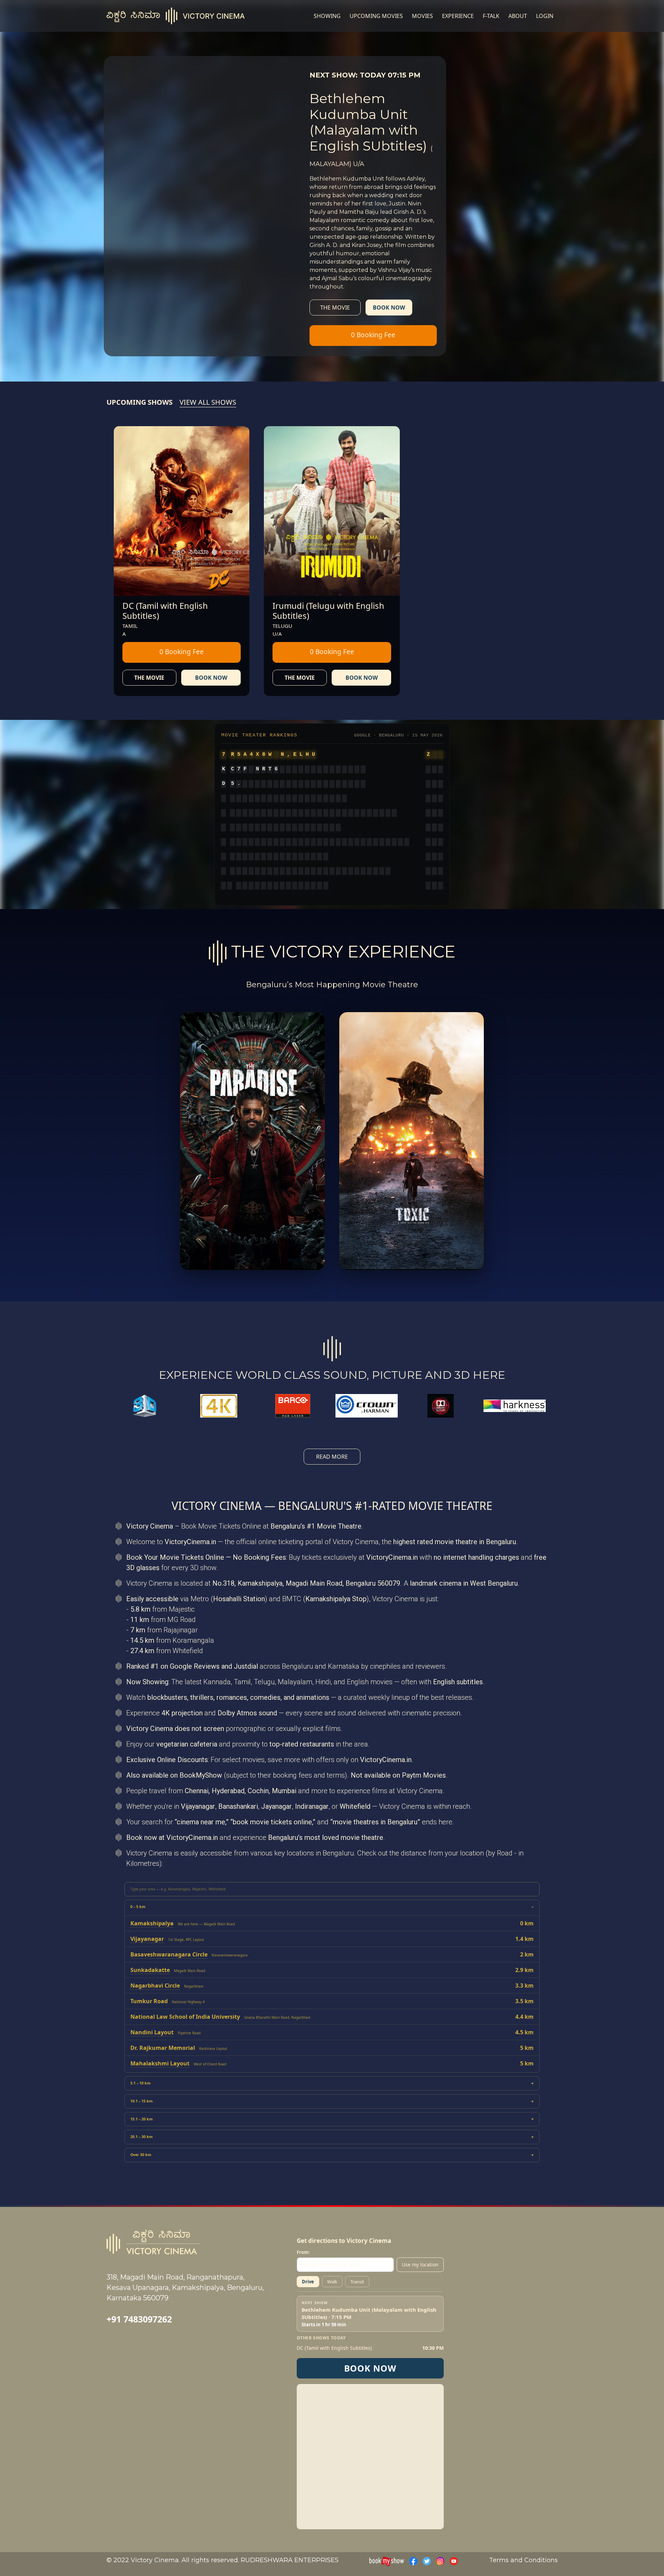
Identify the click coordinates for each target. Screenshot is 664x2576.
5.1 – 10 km (140, 2083)
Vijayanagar (147, 1939)
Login (545, 16)
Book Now (389, 308)
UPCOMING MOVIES (376, 16)
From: (303, 2252)
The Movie (335, 308)
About (518, 16)
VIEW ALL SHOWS (208, 402)
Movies (422, 16)
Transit (357, 2282)
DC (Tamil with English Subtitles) (165, 611)
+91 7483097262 (139, 2319)
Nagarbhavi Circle (155, 1986)
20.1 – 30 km (141, 2137)
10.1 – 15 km (141, 2101)
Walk (332, 2282)
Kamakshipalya (152, 1923)
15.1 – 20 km (141, 2119)
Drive (308, 2282)
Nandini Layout (152, 2032)
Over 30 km (141, 2155)
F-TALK (491, 16)
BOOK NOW (370, 2368)
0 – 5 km (138, 1907)
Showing (327, 16)
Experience (458, 16)
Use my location (420, 2265)
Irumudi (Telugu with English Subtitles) (328, 611)
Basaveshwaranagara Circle (169, 1954)
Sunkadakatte (150, 1970)
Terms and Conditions (523, 2560)
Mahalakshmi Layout (160, 2063)
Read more (332, 1457)
